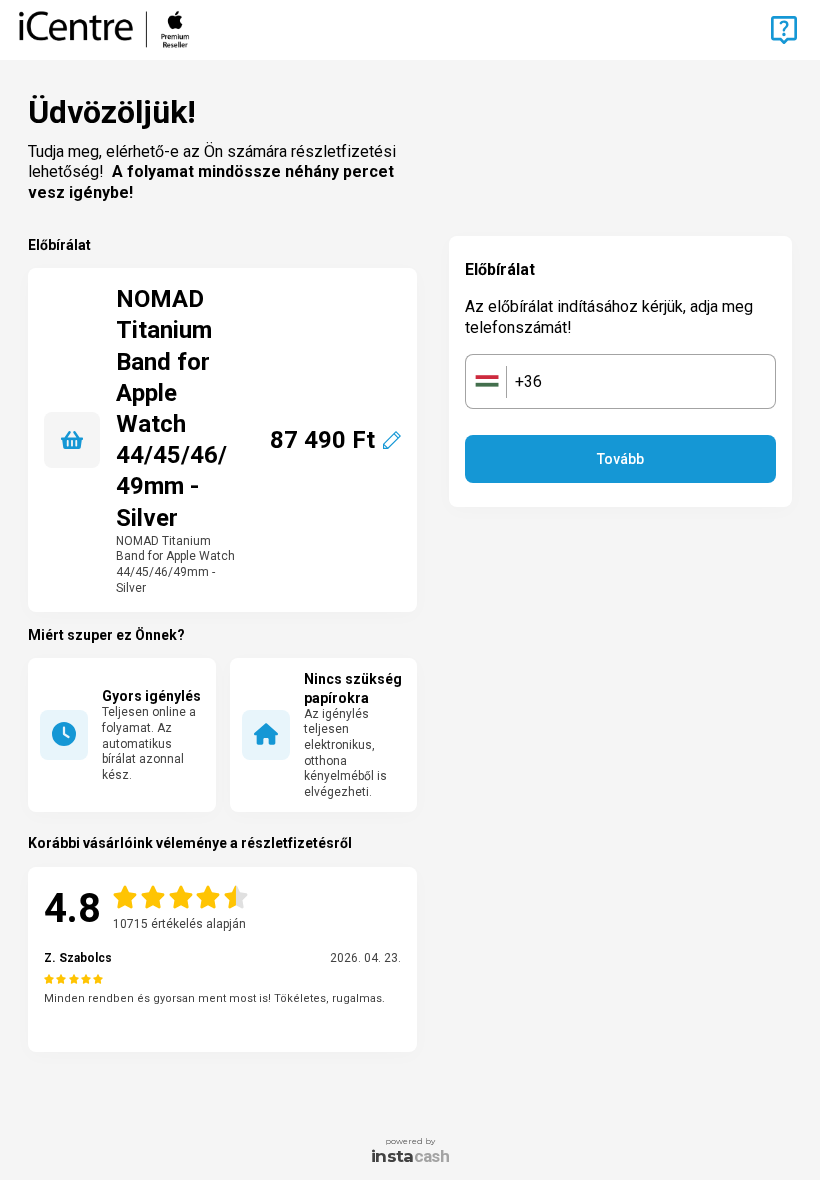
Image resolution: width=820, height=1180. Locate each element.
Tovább (620, 459)
